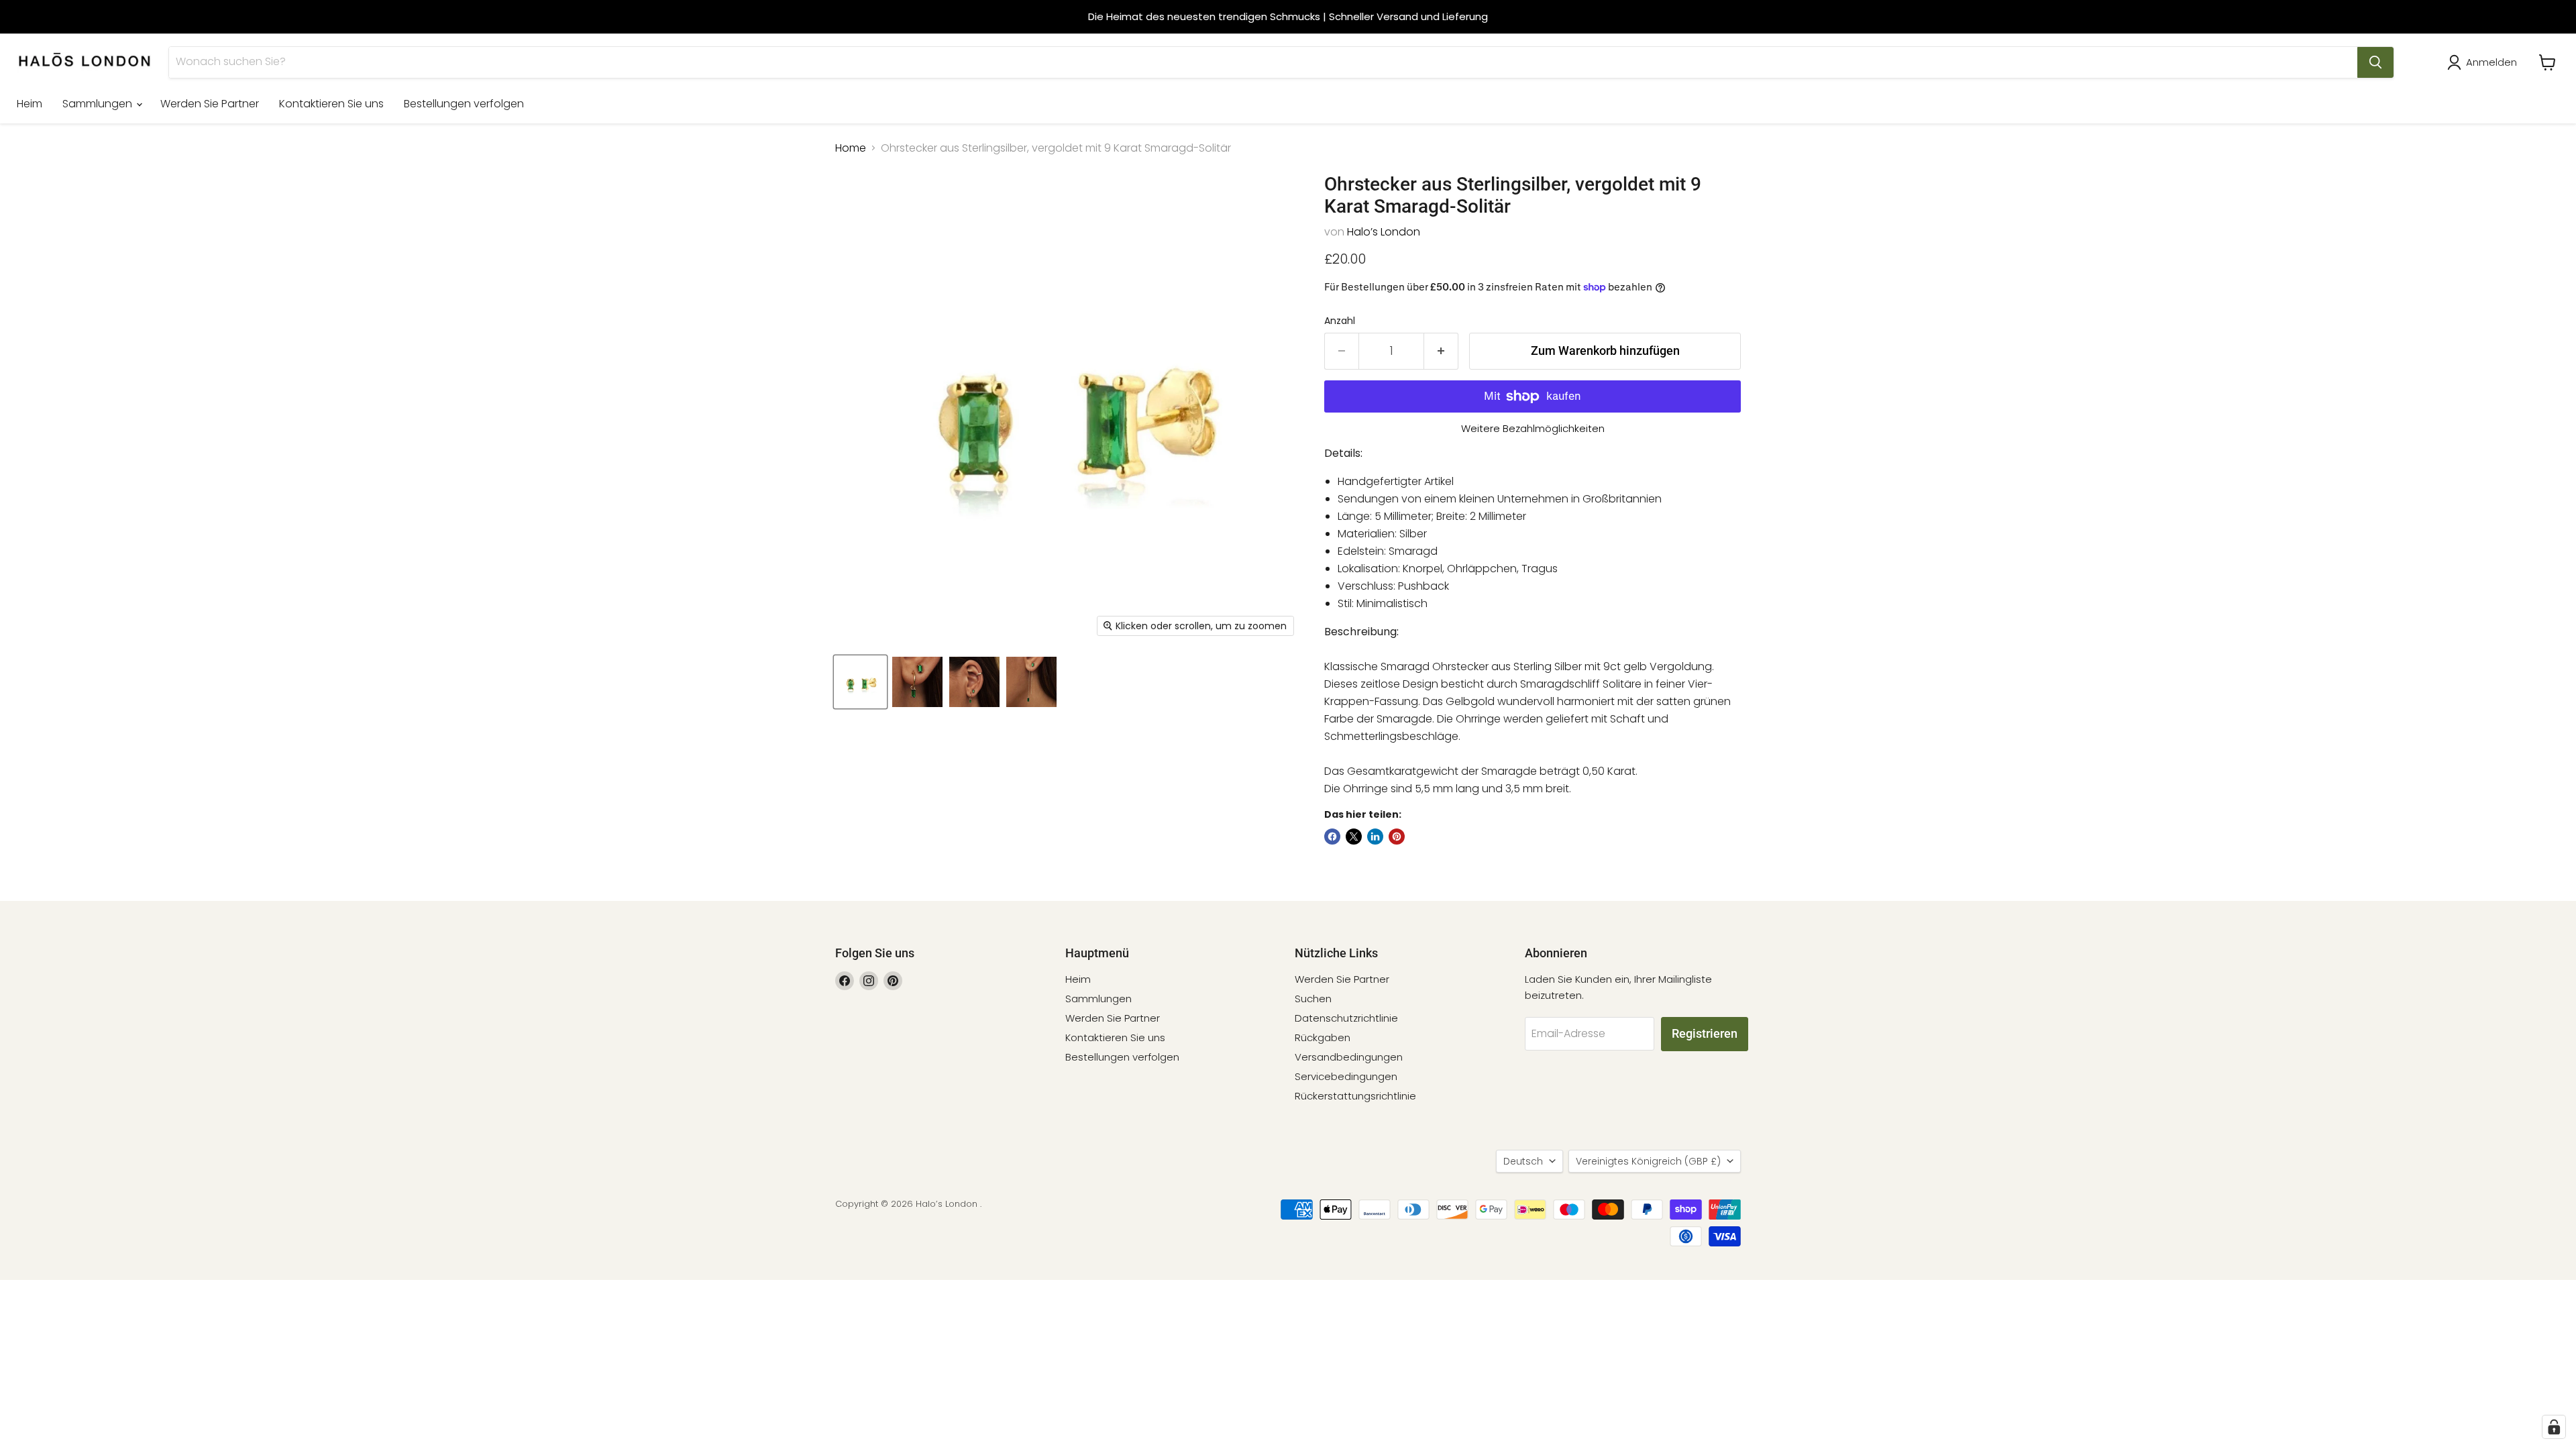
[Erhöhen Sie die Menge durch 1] (1441, 351)
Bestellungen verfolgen (464, 104)
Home (851, 148)
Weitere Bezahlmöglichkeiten (1533, 428)
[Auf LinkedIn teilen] (1375, 837)
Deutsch (1523, 1161)
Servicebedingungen (1346, 1076)
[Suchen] (2375, 62)
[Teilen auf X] (1354, 837)
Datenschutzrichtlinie (1346, 1018)
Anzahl (1340, 321)
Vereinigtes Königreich (1648, 1161)
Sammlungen (99, 104)
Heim (30, 104)
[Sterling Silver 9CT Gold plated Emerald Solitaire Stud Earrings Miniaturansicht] (860, 682)
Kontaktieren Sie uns (331, 104)
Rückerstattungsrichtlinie (1355, 1096)
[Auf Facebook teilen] (1332, 837)
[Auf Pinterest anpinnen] (1397, 837)
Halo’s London (1384, 232)
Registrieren (1705, 1033)
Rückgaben (1323, 1037)
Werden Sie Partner (210, 104)
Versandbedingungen (1349, 1057)
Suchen (1313, 999)
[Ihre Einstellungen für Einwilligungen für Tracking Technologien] (2554, 1427)
